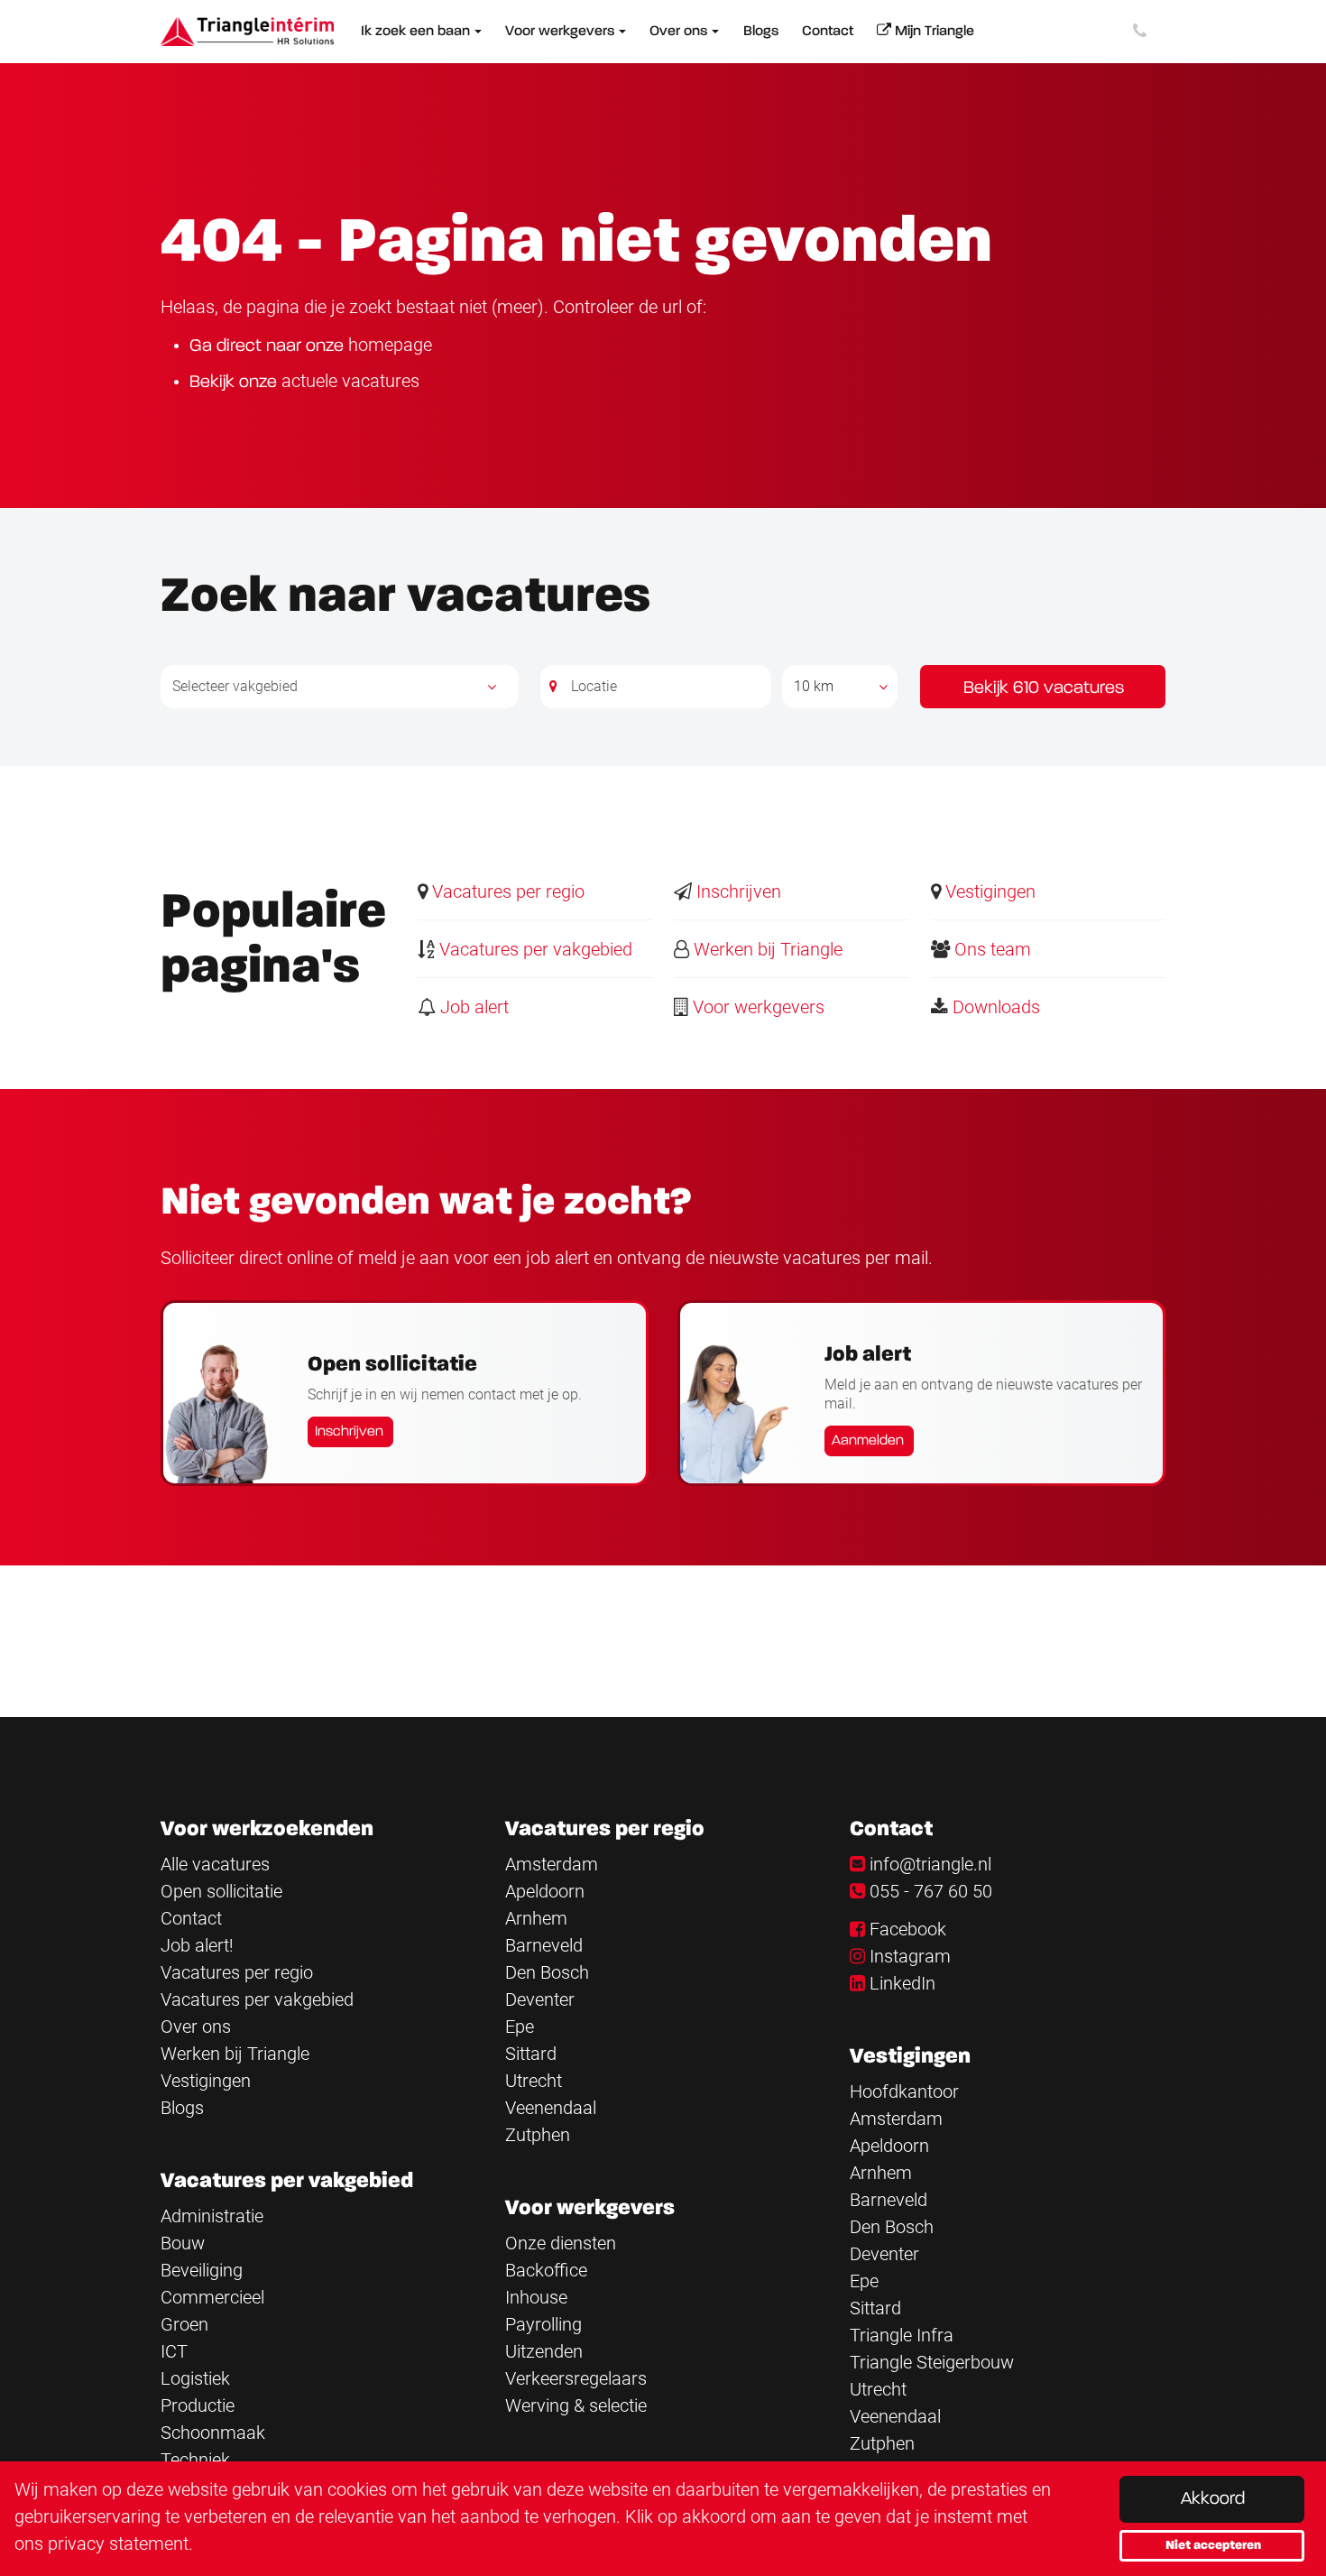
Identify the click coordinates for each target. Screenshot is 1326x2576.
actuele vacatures (350, 381)
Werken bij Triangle (766, 949)
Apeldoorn (545, 1891)
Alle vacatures (215, 1864)
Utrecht (534, 2081)
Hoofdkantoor (904, 2091)
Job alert (472, 1007)
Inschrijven (737, 891)
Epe (520, 2027)
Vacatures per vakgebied (534, 949)
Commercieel (212, 2297)
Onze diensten (561, 2243)
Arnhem (536, 1918)
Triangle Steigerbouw (932, 2362)
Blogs (182, 2108)
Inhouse (536, 2297)
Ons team (990, 949)
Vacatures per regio (506, 891)
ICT (174, 2351)
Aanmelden (868, 1441)
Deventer (540, 1999)
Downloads (994, 1007)
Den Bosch (547, 1972)
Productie (198, 2405)
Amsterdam (552, 1864)
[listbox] (840, 687)
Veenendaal (551, 2108)
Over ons (196, 2027)
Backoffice (546, 2270)
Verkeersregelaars (576, 2378)
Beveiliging (202, 2270)
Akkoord (1213, 2499)
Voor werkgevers (756, 1007)
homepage (390, 345)
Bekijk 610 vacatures (1044, 688)
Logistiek (195, 2378)
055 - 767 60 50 (931, 1891)
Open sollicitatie (221, 1891)
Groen (184, 2324)
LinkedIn (902, 1983)
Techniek (195, 2460)
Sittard (531, 2054)
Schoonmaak (213, 2433)
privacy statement (118, 2544)
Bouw (183, 2243)
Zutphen (538, 2135)
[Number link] (1143, 32)
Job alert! (197, 1945)
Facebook (908, 1929)
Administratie (212, 2216)
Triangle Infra (902, 2335)
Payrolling (543, 2324)
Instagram (910, 1956)
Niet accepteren (1213, 2545)
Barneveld (544, 1945)
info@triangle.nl (930, 1864)
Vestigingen (988, 891)
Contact (191, 1918)
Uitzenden (544, 2351)
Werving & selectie (576, 2405)
